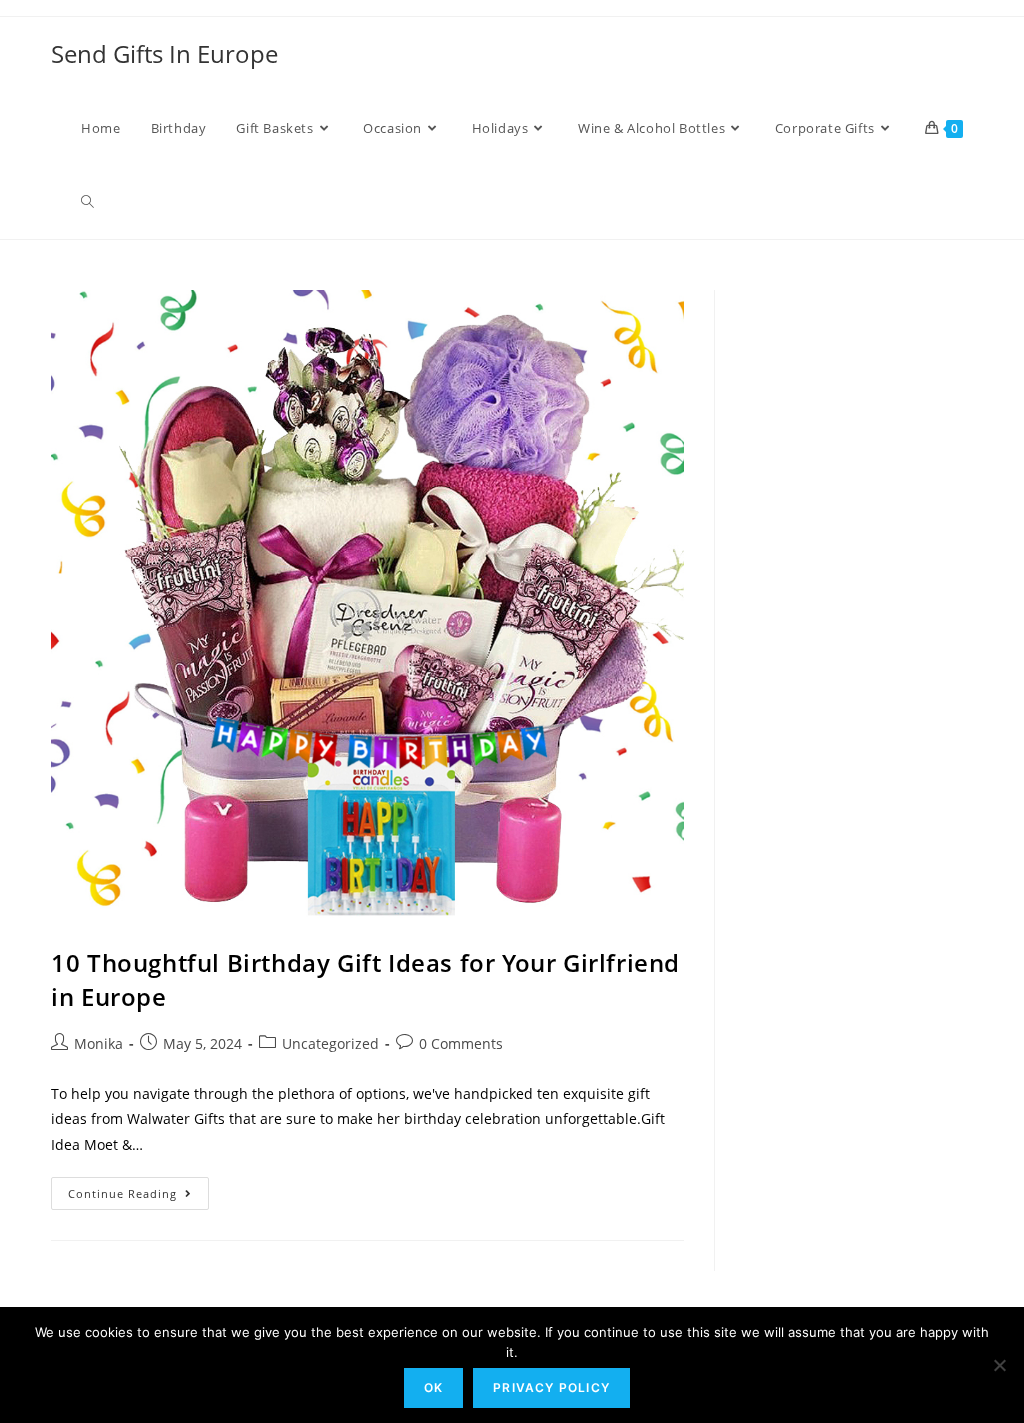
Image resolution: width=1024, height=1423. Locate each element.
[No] (999, 1365)
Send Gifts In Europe (164, 53)
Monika (98, 1043)
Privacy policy (551, 1387)
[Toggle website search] (87, 202)
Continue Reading (138, 1189)
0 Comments (461, 1043)
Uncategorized (330, 1043)
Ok (433, 1387)
